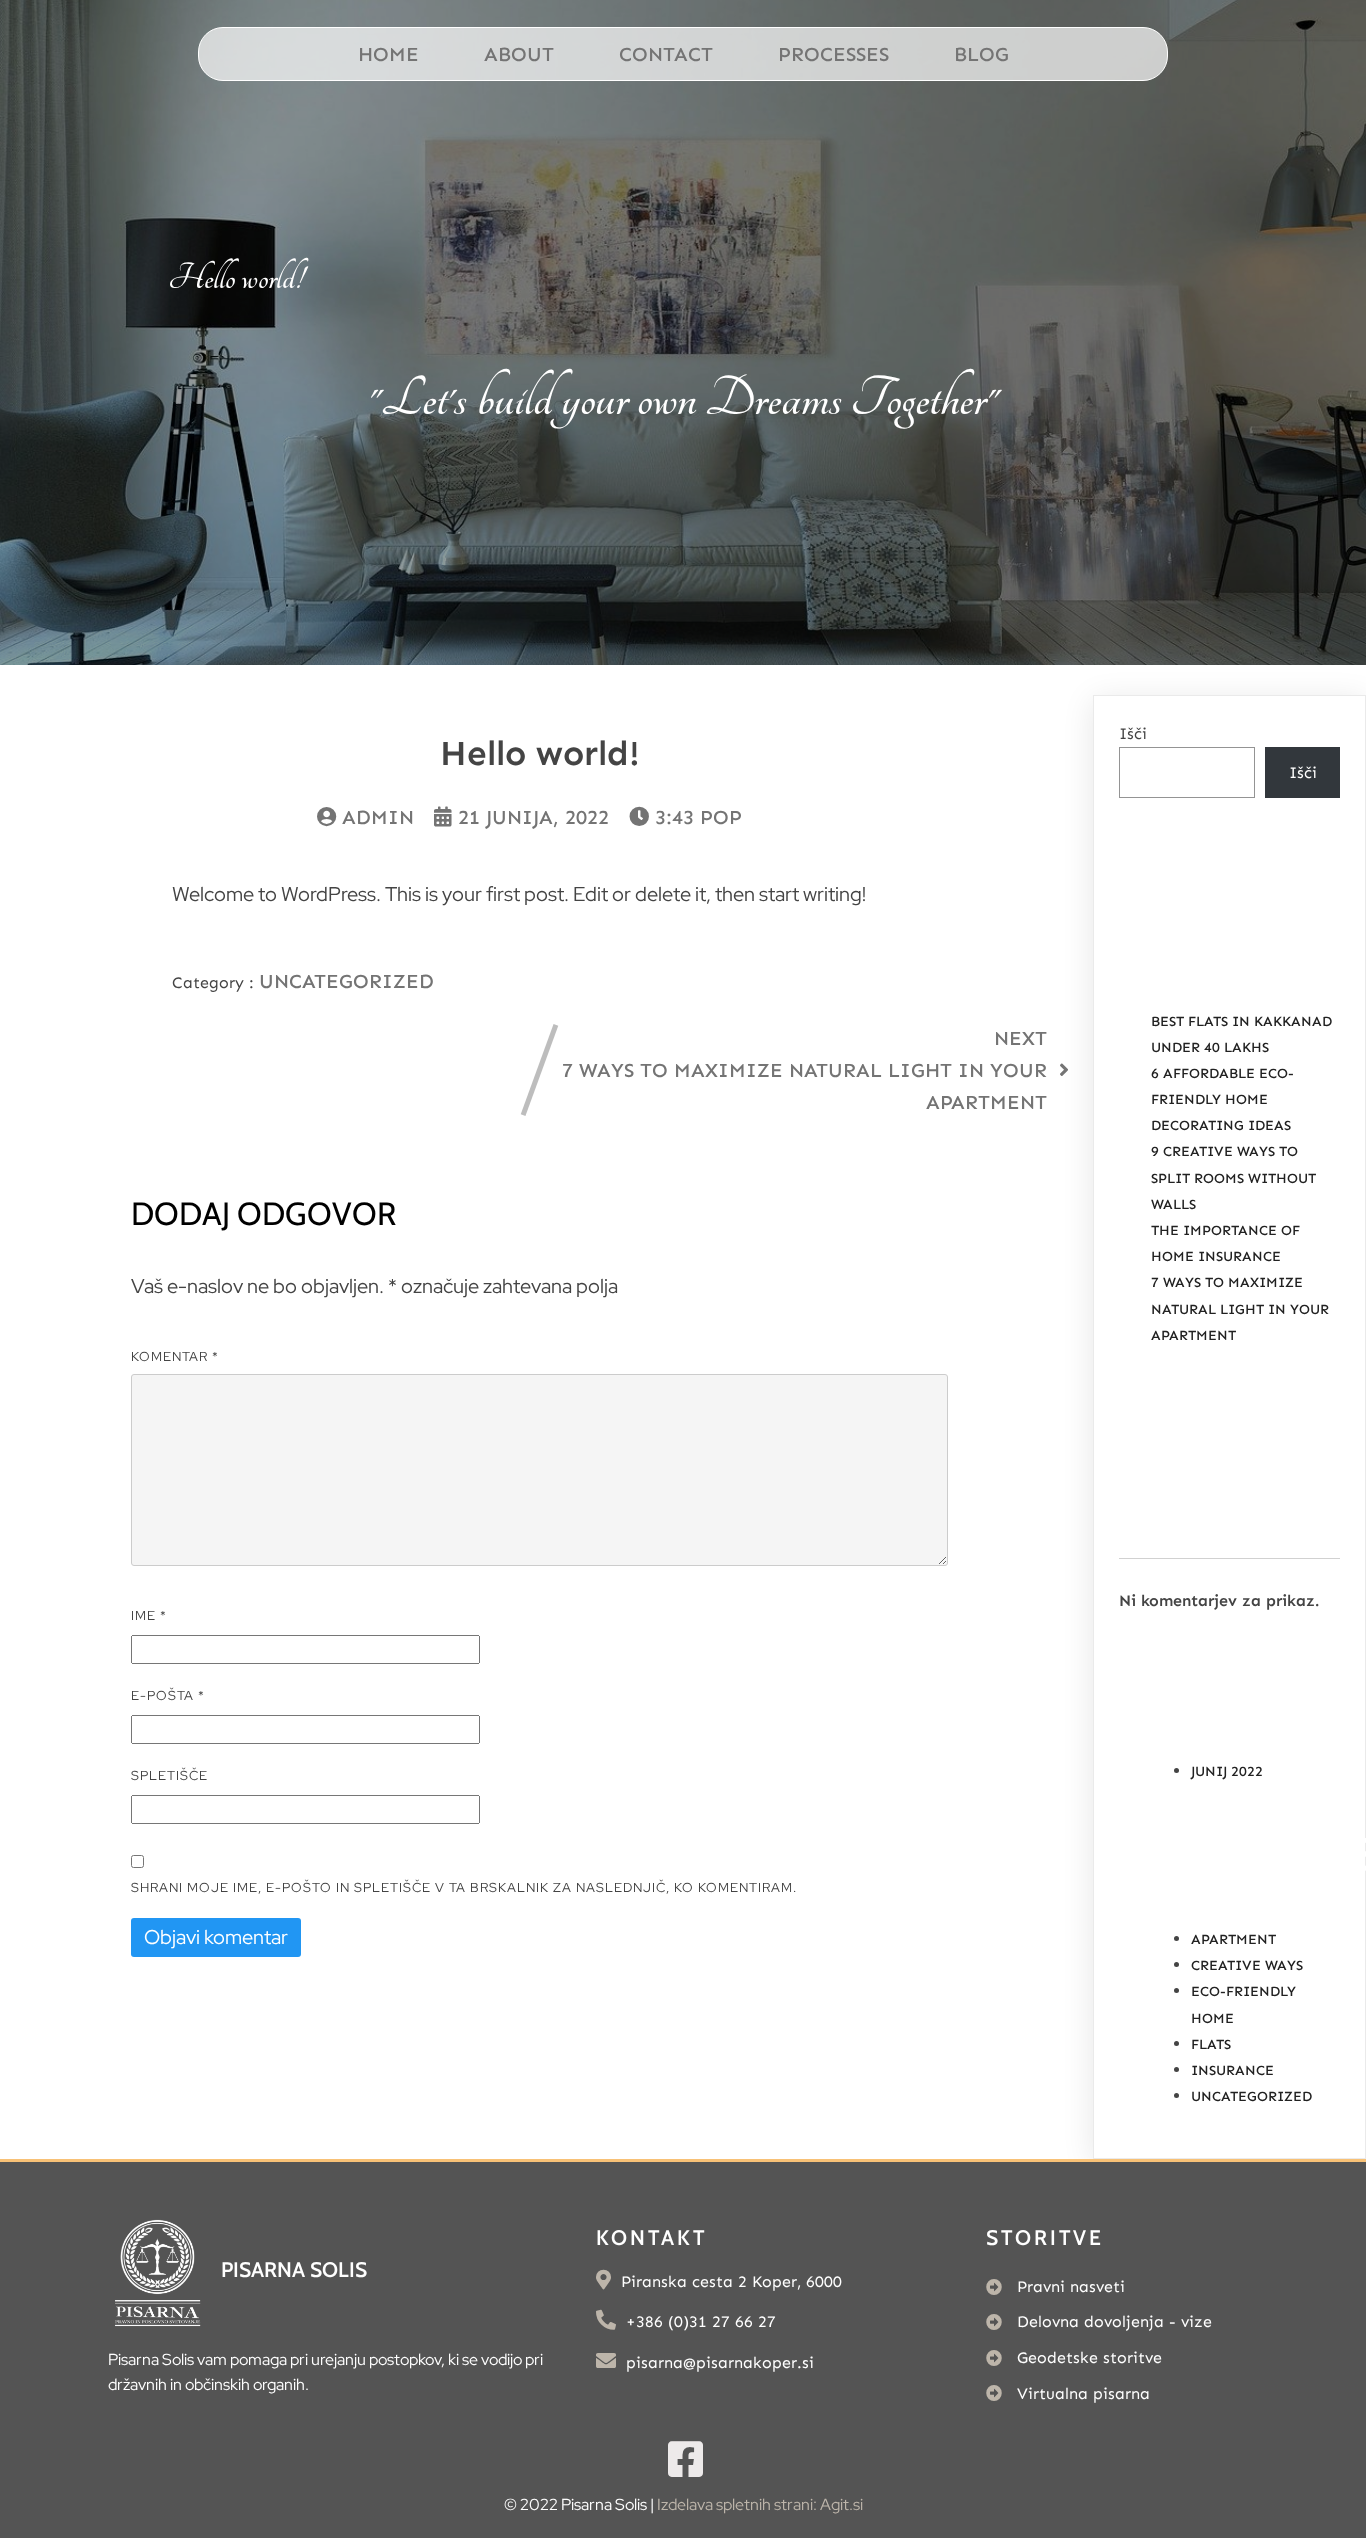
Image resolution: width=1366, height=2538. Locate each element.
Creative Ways (1247, 1965)
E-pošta (168, 1695)
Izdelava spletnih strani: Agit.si (760, 2504)
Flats (1211, 2044)
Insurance (1232, 2070)
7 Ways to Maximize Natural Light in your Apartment (1240, 1308)
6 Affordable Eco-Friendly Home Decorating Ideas (1222, 1099)
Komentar (175, 1356)
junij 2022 (1227, 1771)
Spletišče (169, 1775)
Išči (1133, 733)
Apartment (1233, 1939)
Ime (149, 1615)
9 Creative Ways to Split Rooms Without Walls (1233, 1177)
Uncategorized (346, 981)
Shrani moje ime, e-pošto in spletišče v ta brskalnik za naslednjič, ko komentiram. (464, 1887)
